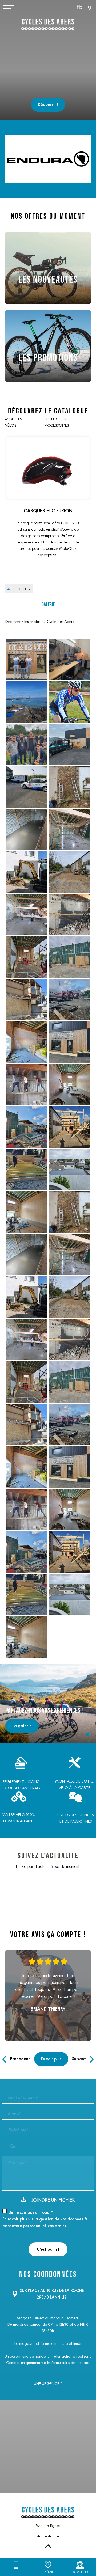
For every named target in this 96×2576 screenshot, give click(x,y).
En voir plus (51, 2059)
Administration (48, 2536)
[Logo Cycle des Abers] (48, 25)
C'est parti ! (48, 2249)
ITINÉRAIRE (48, 2572)
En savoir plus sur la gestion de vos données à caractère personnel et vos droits (45, 2222)
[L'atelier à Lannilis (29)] (69, 659)
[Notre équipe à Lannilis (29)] (27, 659)
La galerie (22, 1726)
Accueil (12, 589)
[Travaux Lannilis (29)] (69, 787)
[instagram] (89, 7)
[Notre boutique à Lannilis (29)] (69, 744)
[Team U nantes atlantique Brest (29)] (27, 787)
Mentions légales (48, 2526)
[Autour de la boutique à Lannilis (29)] (27, 702)
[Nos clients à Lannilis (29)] (69, 702)
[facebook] (79, 7)
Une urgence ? (48, 2384)
